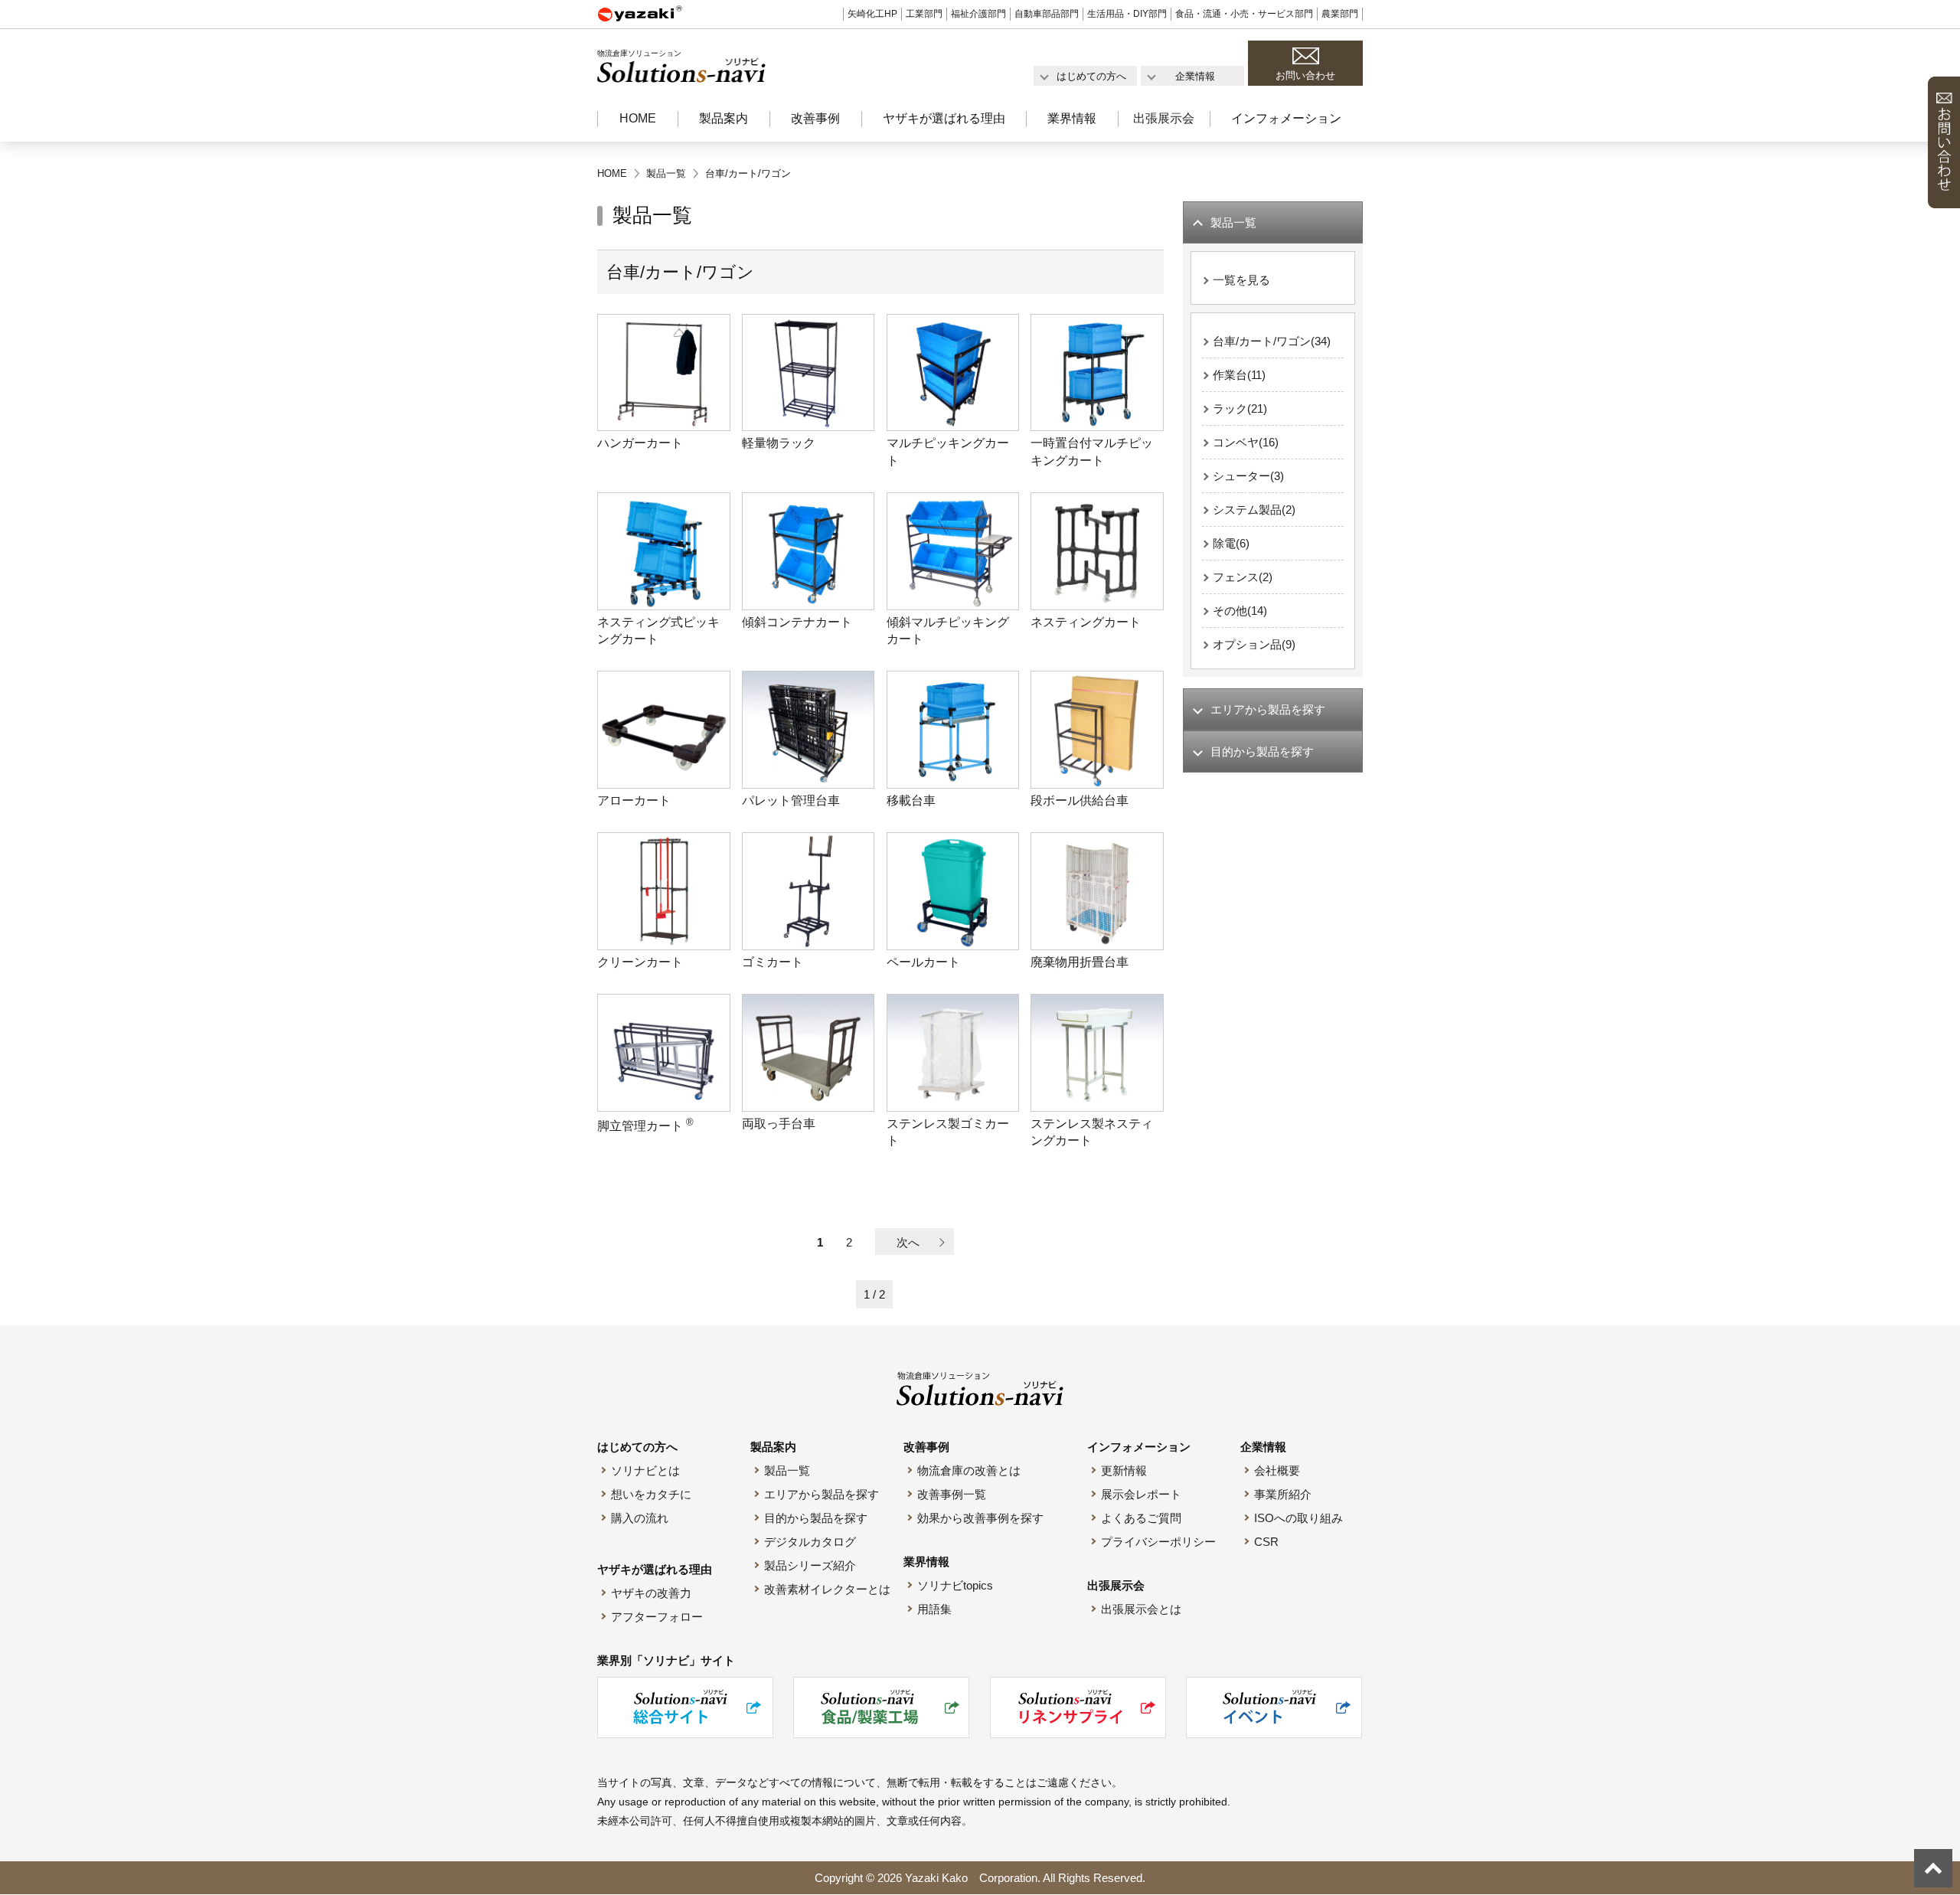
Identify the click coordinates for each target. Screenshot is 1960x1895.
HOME (638, 118)
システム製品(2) (1254, 510)
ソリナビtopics (955, 1585)
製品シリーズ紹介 (810, 1565)
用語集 (934, 1609)
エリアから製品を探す (822, 1494)
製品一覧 (787, 1470)
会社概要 (1277, 1470)
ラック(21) (1240, 408)
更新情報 (1124, 1470)
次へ (908, 1242)
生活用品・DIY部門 (1127, 14)
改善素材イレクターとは (827, 1589)
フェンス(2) (1243, 577)
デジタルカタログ (810, 1542)
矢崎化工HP (872, 14)
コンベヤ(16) (1246, 442)
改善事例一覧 (952, 1494)
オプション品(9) (1254, 644)
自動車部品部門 (1047, 14)
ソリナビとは (645, 1470)
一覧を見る (1241, 280)
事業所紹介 (1283, 1494)
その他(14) (1240, 611)
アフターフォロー (657, 1617)
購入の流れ (640, 1518)
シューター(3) (1248, 476)
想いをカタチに (651, 1494)
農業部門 (1340, 14)
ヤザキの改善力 (651, 1593)
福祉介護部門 (978, 14)
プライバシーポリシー (1158, 1542)
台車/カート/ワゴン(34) (1272, 341)
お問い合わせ (1305, 75)
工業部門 (924, 14)
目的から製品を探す (816, 1518)
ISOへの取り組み (1298, 1518)
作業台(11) (1239, 375)
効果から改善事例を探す (980, 1518)
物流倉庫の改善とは (969, 1470)
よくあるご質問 (1141, 1518)
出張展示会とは (1141, 1609)
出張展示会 (1164, 118)
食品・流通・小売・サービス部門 (1244, 14)
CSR (1266, 1542)
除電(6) (1231, 543)
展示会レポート (1141, 1494)
